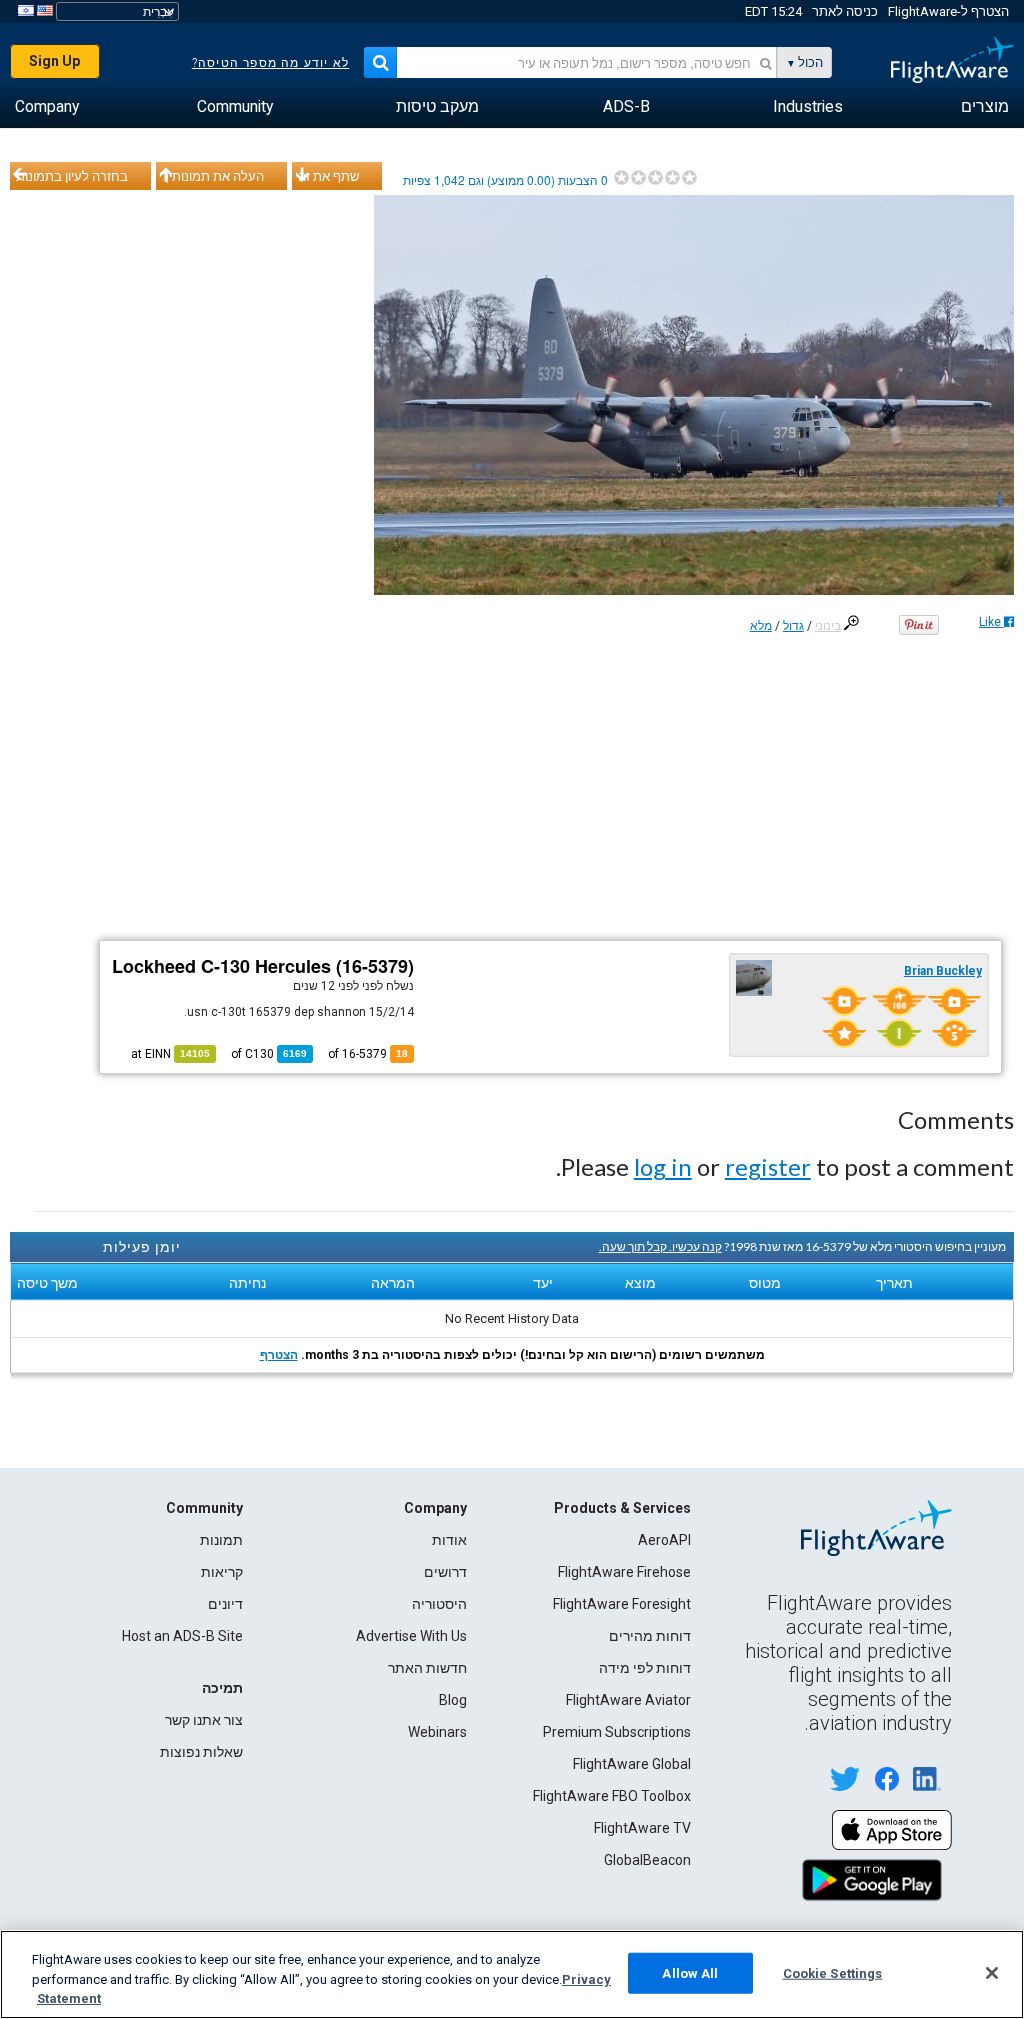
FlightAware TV (642, 1828)
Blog (453, 1700)
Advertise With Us (411, 1636)
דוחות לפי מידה (645, 1668)
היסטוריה (439, 1604)
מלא (761, 626)
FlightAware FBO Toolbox (612, 1796)
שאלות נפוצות (201, 1752)
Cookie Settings (833, 1972)
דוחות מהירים (650, 1636)
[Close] (992, 1973)
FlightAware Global (632, 1764)
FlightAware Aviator (628, 1700)
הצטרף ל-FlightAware (948, 11)
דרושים (445, 1572)
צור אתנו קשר (204, 1720)
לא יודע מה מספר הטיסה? (270, 63)
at (170, 1054)
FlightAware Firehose (624, 1572)
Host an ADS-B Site (182, 1636)
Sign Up (54, 61)
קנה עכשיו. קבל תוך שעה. (660, 1246)
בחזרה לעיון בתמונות (72, 176)
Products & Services (622, 1508)
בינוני (828, 626)
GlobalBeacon (647, 1860)
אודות (449, 1540)
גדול (793, 626)
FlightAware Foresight (622, 1604)
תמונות (221, 1540)
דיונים (225, 1604)
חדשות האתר (427, 1668)
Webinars (437, 1732)
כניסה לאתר (845, 11)
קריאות (222, 1572)
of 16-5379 (368, 1054)
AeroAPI (664, 1540)
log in (663, 1166)
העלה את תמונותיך (213, 176)
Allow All (690, 1972)
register (768, 1166)
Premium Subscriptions (617, 1732)
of (269, 1054)
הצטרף (279, 1355)
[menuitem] (985, 107)
